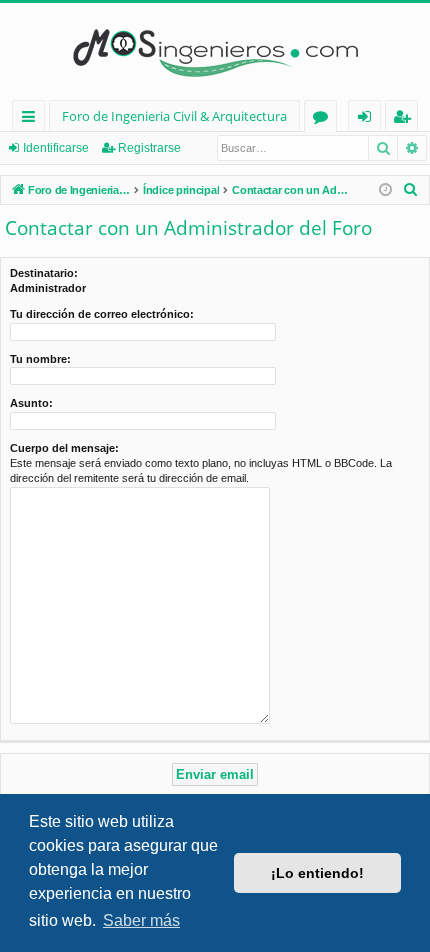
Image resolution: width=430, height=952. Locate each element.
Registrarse (149, 148)
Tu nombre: (40, 359)
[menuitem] (411, 190)
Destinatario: (44, 273)
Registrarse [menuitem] (406, 119)
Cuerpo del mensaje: (64, 448)
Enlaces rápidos (32, 119)
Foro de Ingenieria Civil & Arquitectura (174, 116)
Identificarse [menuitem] (368, 119)
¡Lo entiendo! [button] (317, 873)
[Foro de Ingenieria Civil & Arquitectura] (215, 51)
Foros (324, 119)
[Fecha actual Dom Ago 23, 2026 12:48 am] (385, 190)
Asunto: (31, 403)
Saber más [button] (141, 920)
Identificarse (56, 148)
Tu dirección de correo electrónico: (102, 314)
